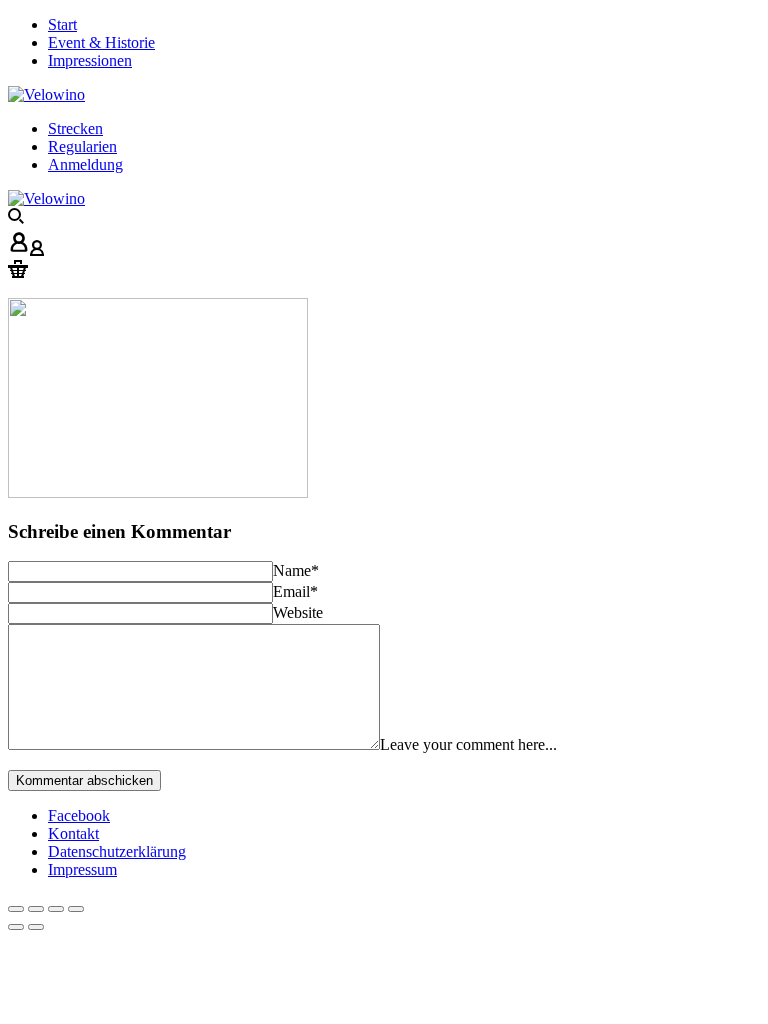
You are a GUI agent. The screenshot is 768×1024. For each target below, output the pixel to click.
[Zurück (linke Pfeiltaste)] (16, 927)
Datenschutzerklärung (117, 851)
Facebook (79, 815)
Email (295, 591)
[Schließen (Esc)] (16, 909)
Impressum (82, 869)
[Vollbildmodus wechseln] (56, 909)
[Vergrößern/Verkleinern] (76, 909)
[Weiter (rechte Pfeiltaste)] (36, 927)
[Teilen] (36, 909)
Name (296, 570)
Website (298, 612)
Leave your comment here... (468, 744)
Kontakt (73, 833)
